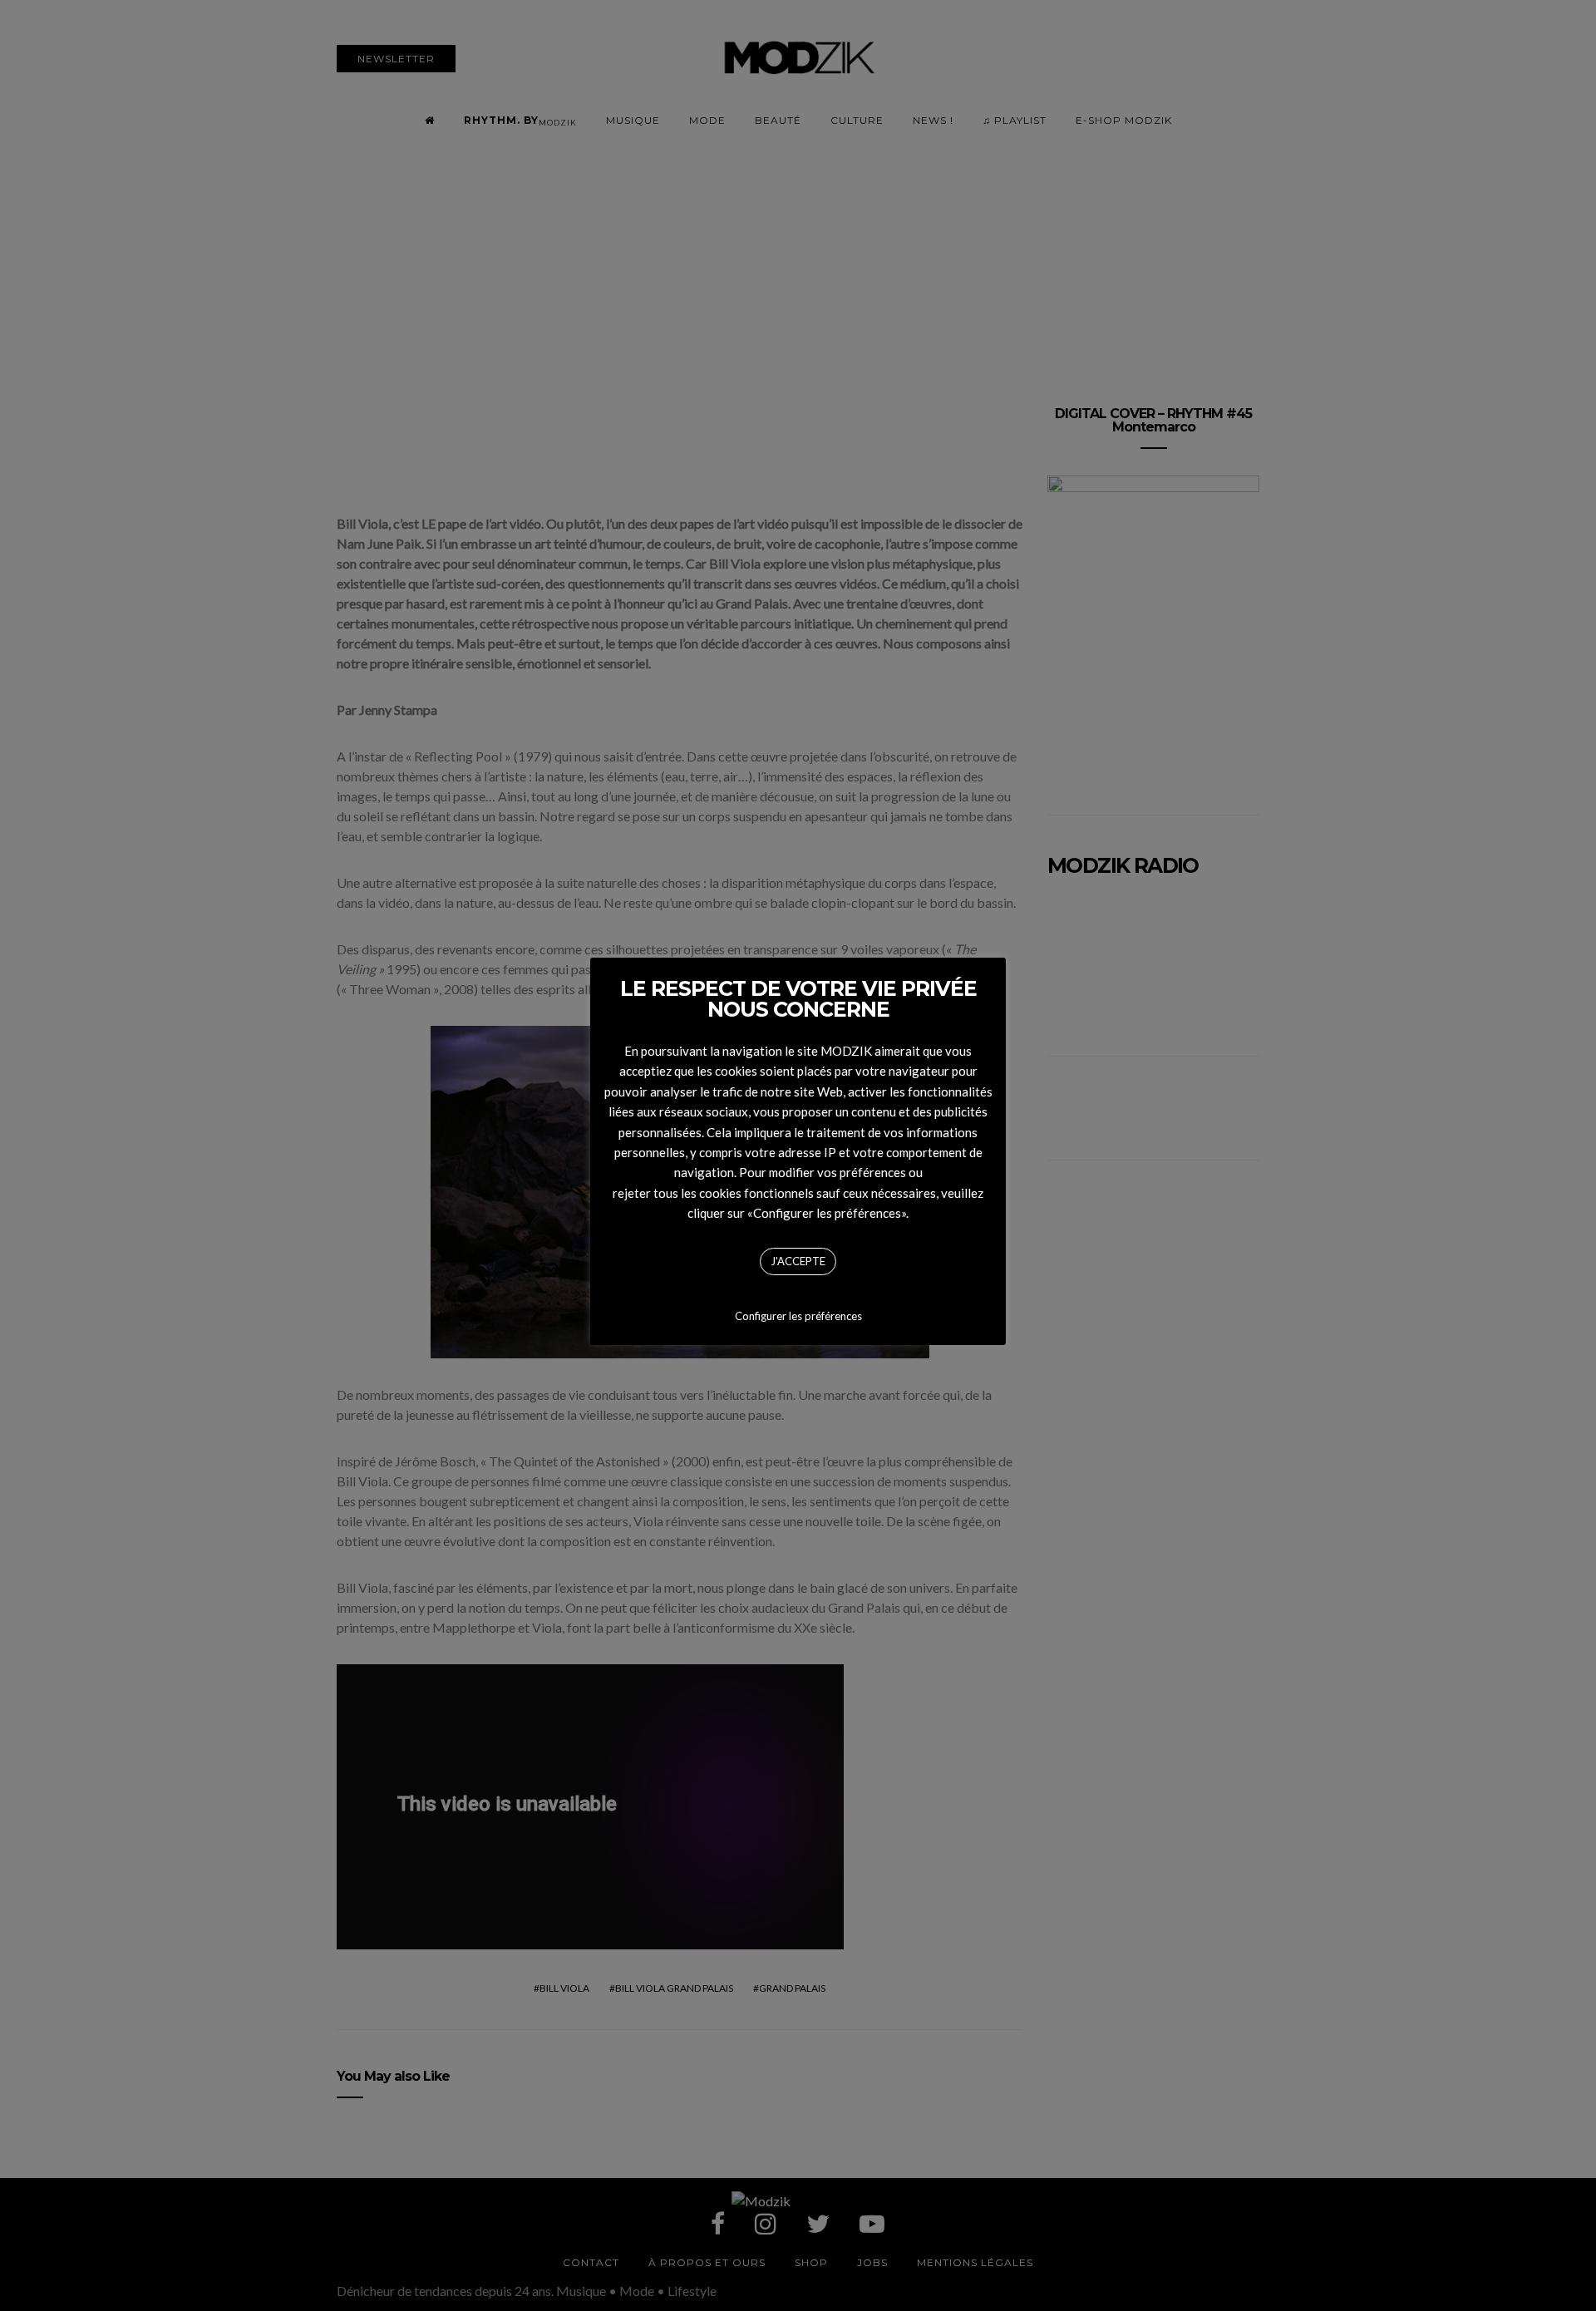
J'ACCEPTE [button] (798, 1261)
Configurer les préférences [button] (798, 1316)
